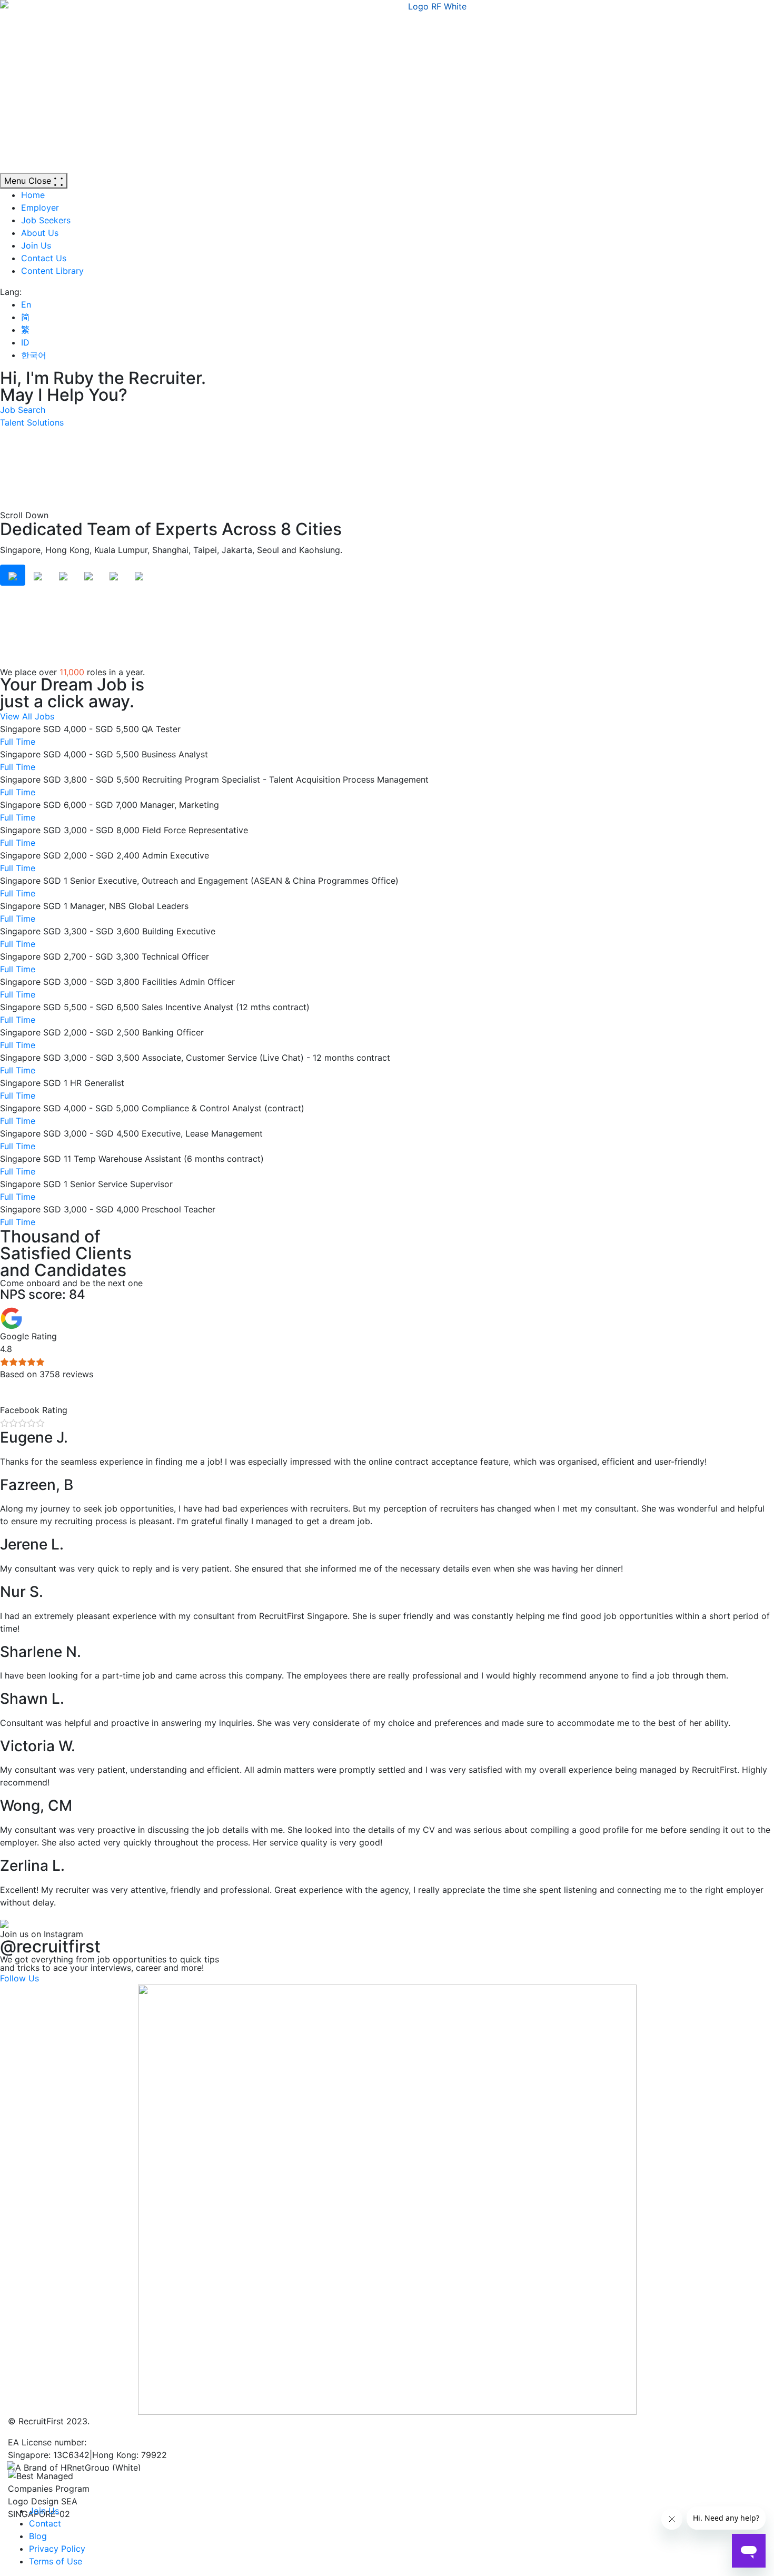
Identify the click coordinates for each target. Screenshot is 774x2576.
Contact (45, 2523)
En (26, 304)
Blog (38, 2536)
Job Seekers (46, 220)
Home (33, 195)
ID (25, 342)
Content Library (52, 271)
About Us (40, 233)
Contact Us (44, 258)
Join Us (36, 245)
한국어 (34, 355)
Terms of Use (56, 2561)
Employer (40, 208)
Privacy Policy (57, 2549)
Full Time (18, 742)
